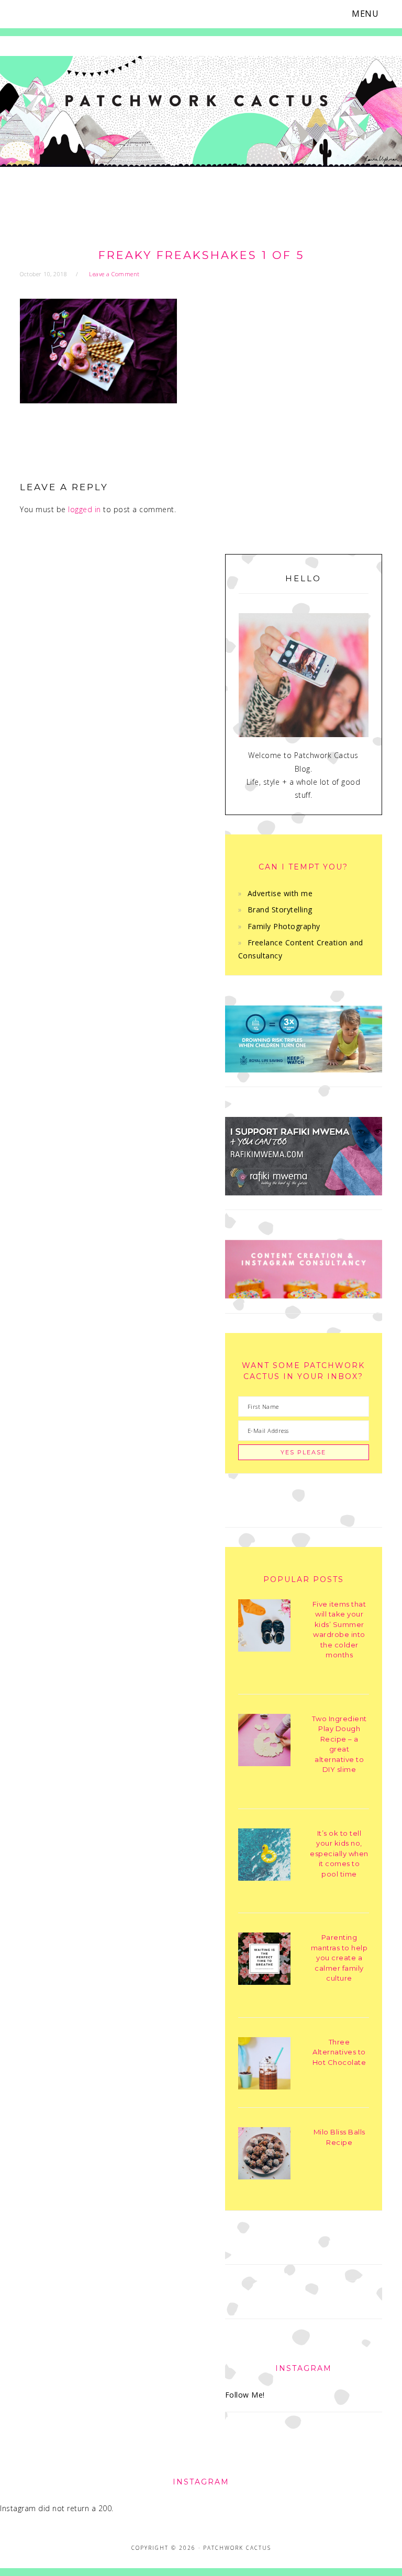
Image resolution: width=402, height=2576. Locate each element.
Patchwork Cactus (201, 121)
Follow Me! (245, 2395)
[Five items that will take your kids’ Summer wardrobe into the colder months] (264, 1627)
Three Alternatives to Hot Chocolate (339, 2052)
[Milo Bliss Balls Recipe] (264, 2155)
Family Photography (284, 926)
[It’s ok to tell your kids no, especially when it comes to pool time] (264, 1856)
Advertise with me (280, 893)
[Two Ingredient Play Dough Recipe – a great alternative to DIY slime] (264, 1742)
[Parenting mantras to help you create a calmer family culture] (264, 1961)
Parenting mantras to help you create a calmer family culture (339, 1958)
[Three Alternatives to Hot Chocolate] (264, 2065)
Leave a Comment (114, 274)
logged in (85, 509)
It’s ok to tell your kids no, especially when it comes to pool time (339, 1854)
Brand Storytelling (280, 909)
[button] (372, 14)
